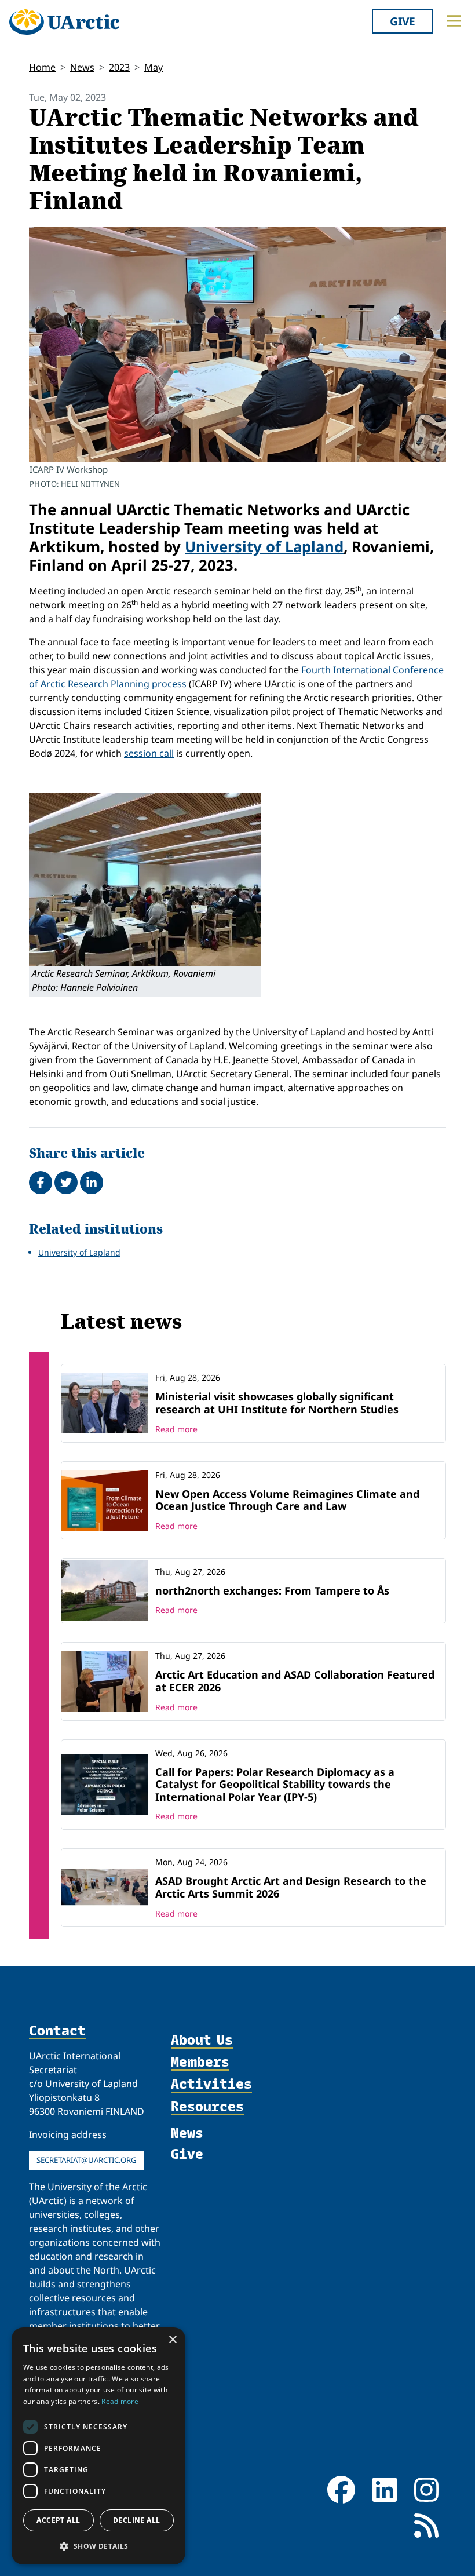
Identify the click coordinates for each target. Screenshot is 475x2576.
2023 (119, 67)
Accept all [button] (58, 2520)
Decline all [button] (136, 2520)
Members (200, 2062)
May (154, 67)
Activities (211, 2084)
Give (403, 21)
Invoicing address (68, 2134)
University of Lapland (264, 547)
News (82, 67)
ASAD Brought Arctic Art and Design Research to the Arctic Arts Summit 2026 (291, 1887)
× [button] (172, 2340)
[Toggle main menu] (454, 21)
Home (42, 67)
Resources (207, 2107)
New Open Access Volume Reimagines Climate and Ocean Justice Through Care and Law (287, 1500)
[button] (98, 2546)
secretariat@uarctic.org (87, 2160)
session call (149, 753)
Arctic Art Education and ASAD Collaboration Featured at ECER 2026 (295, 1681)
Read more (176, 1429)
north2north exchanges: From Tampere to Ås (272, 1590)
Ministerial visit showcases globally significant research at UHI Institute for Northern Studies (277, 1403)
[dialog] (98, 2446)
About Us (202, 2040)
